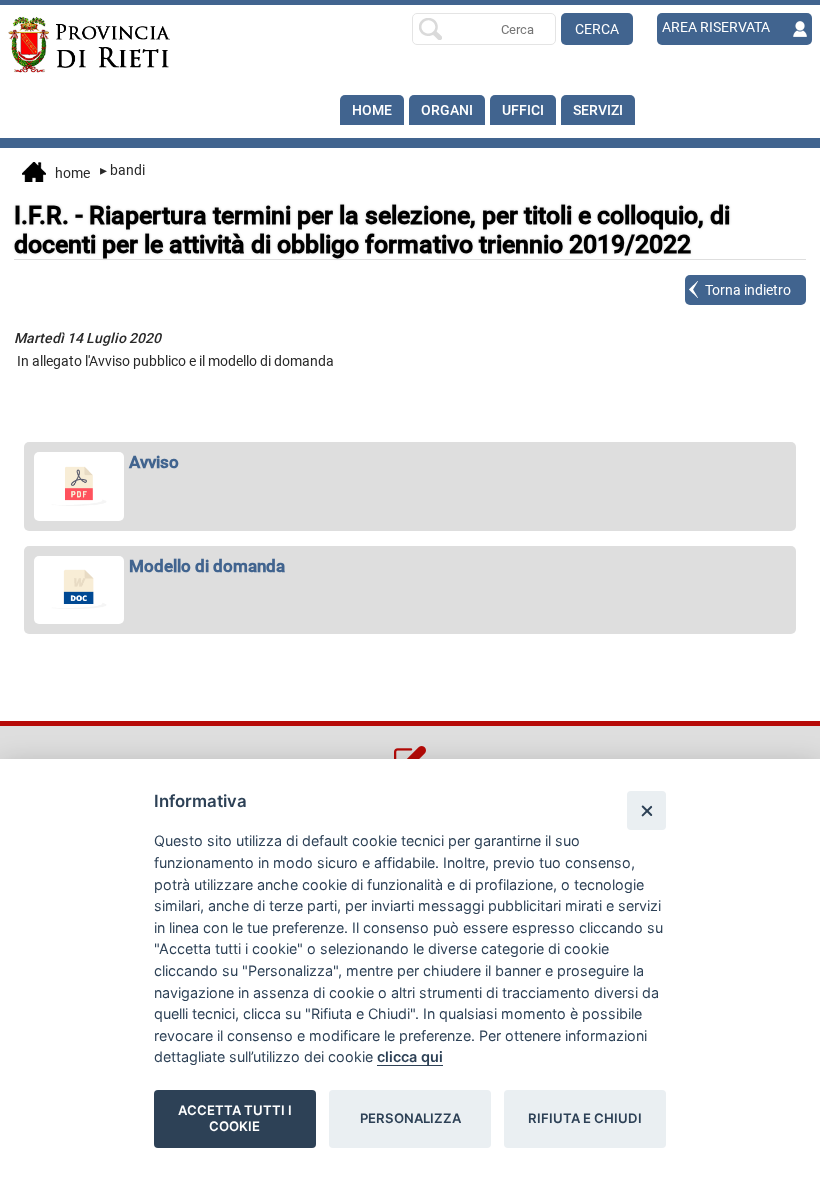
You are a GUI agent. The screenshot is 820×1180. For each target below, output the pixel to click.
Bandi (122, 170)
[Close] (646, 810)
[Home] (88, 45)
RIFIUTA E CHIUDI (585, 1118)
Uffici (523, 110)
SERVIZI (598, 110)
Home (372, 110)
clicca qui (410, 1056)
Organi (447, 110)
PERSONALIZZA (410, 1118)
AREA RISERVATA (716, 27)
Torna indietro (748, 290)
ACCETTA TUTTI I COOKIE (235, 1118)
